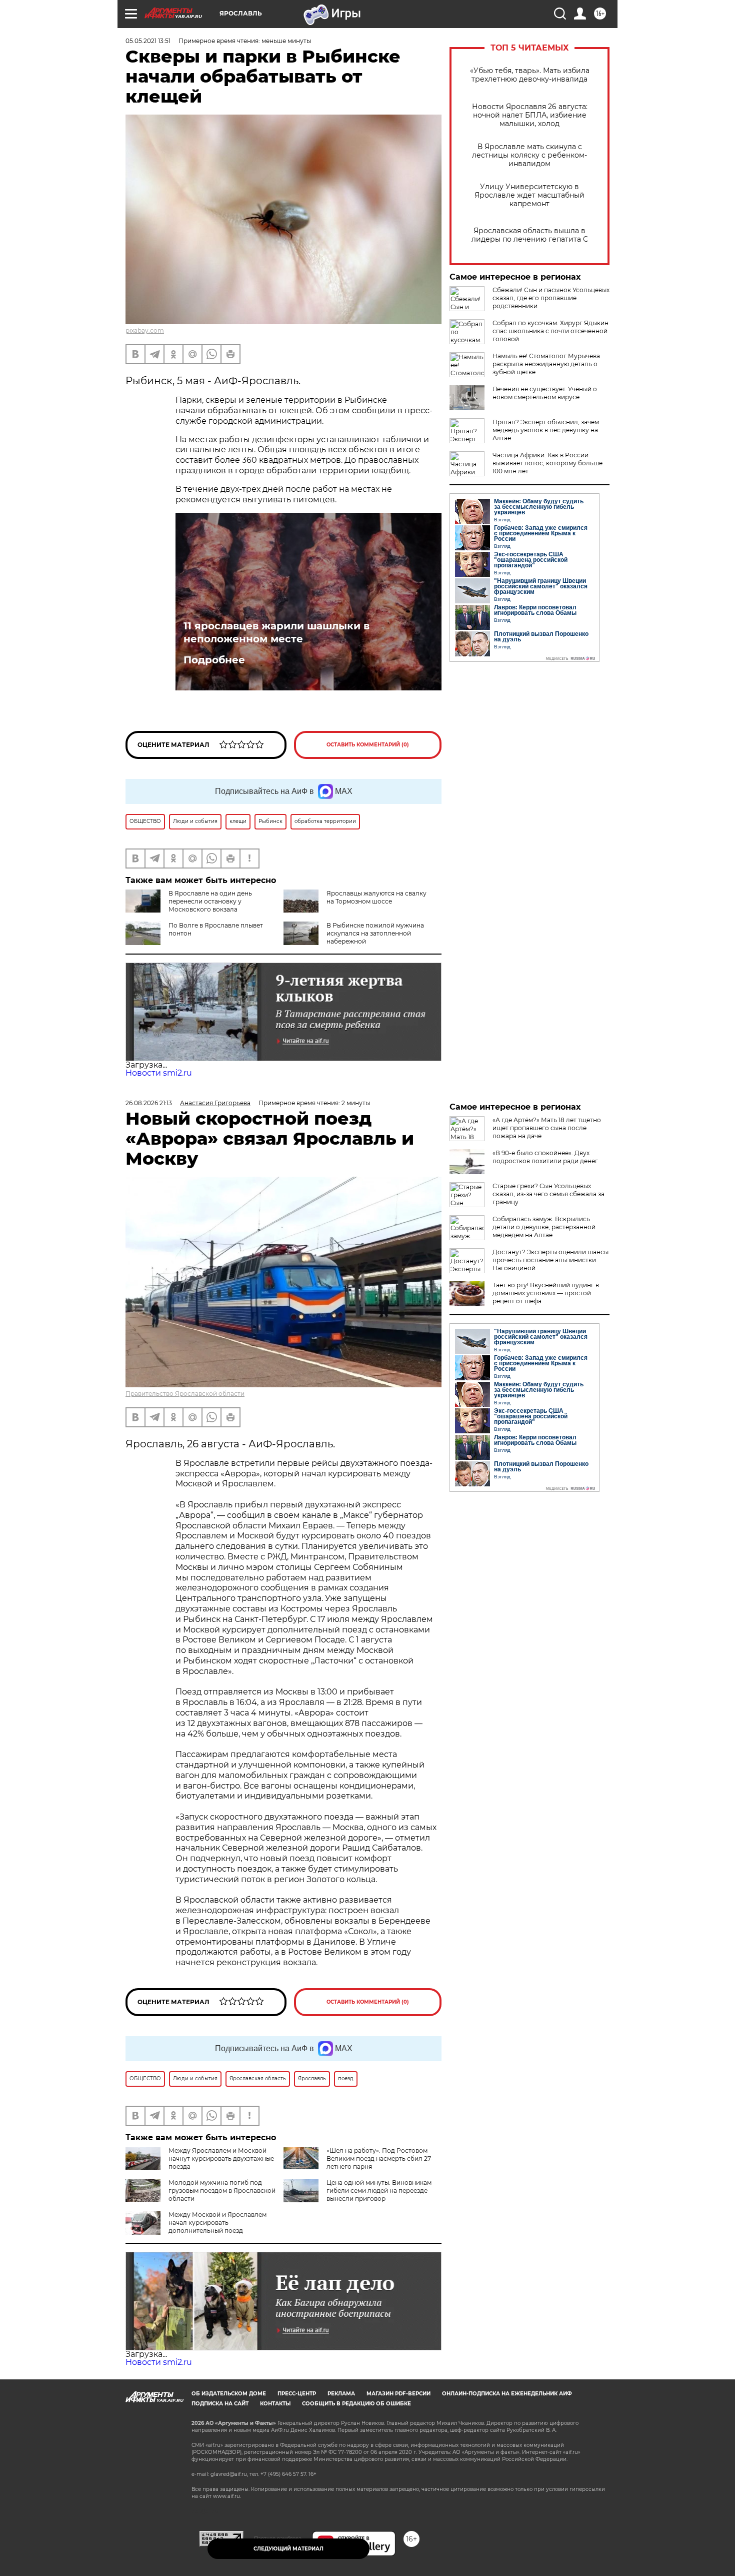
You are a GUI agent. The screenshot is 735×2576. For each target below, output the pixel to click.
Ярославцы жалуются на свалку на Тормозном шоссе (376, 897)
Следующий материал (288, 2549)
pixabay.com (145, 330)
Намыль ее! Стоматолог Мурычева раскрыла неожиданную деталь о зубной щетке (546, 364)
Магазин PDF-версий (398, 2394)
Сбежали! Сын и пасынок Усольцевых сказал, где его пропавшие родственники (551, 298)
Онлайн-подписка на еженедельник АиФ (507, 2394)
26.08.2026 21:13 (149, 1103)
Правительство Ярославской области (185, 1394)
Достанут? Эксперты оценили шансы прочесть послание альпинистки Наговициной (550, 1260)
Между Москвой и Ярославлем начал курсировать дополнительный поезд (217, 2223)
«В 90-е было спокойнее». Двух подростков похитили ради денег (545, 1157)
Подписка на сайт (220, 2404)
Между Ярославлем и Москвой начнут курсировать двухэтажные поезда (221, 2159)
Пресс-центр (297, 2394)
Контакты (275, 2404)
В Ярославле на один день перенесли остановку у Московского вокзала (210, 901)
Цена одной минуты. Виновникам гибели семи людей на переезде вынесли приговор (379, 2191)
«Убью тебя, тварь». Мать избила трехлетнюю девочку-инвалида (530, 75)
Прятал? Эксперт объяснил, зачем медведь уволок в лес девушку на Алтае (546, 430)
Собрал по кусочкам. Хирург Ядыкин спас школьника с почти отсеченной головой (550, 331)
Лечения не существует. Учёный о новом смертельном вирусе (545, 393)
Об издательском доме (229, 2394)
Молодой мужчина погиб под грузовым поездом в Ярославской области (222, 2191)
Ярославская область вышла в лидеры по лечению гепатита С (530, 235)
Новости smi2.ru (159, 1073)
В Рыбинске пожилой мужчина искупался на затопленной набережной (375, 933)
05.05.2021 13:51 (148, 41)
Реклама (341, 2394)
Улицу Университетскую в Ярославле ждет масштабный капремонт (529, 195)
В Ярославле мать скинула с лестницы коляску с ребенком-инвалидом (529, 155)
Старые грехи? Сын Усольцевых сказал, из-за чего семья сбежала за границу (548, 1194)
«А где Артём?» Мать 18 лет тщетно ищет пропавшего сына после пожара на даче (547, 1128)
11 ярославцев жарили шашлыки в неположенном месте (276, 632)
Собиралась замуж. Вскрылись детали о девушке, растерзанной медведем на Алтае (544, 1227)
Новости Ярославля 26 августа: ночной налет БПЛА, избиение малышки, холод (530, 115)
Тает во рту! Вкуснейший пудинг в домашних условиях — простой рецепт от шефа (546, 1293)
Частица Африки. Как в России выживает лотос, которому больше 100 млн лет (547, 463)
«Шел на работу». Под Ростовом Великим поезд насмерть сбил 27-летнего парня (380, 2159)
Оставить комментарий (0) (368, 745)
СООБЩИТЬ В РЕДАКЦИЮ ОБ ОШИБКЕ (356, 2404)
